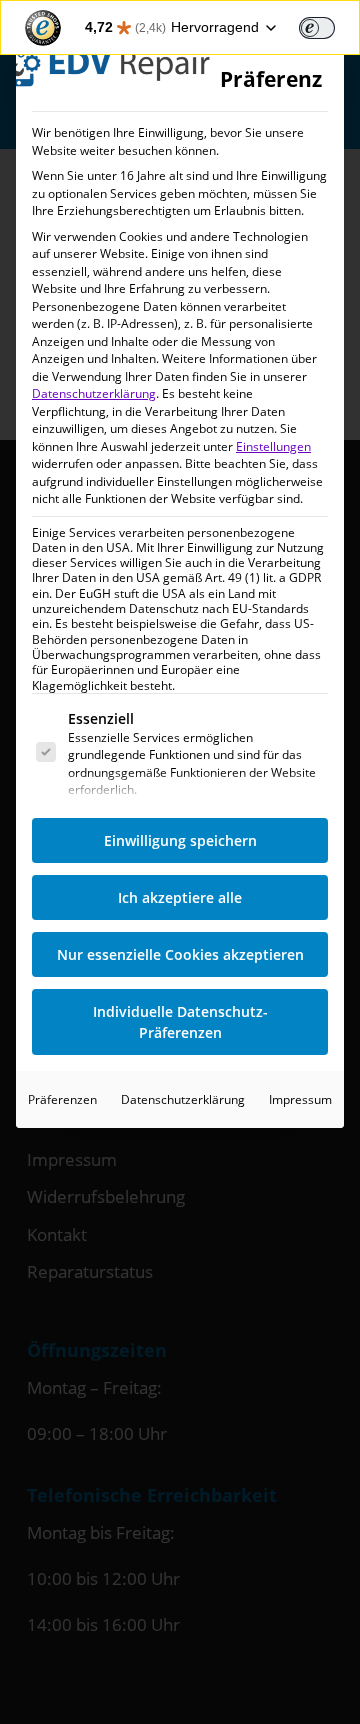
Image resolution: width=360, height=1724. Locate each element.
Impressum (300, 1099)
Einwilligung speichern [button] (180, 840)
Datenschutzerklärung (94, 393)
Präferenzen (62, 1099)
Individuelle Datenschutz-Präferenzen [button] (180, 1022)
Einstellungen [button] (273, 446)
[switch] (317, 28)
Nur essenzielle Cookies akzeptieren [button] (180, 954)
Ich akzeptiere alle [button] (180, 897)
